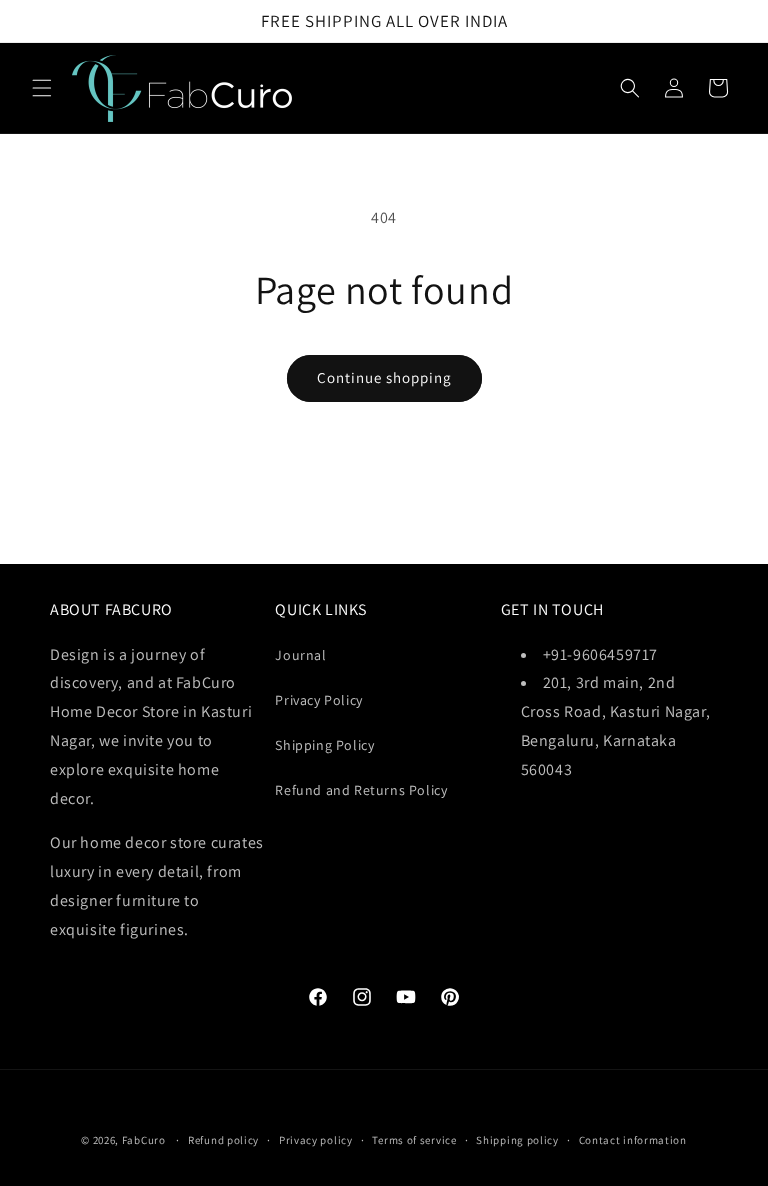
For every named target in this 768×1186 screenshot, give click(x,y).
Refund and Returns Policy (361, 790)
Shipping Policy (324, 745)
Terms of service (414, 1140)
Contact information (633, 1140)
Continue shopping (384, 377)
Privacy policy (316, 1140)
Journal (300, 655)
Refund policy (223, 1140)
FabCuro (144, 1140)
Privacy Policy (318, 700)
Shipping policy (517, 1140)
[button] (42, 88)
